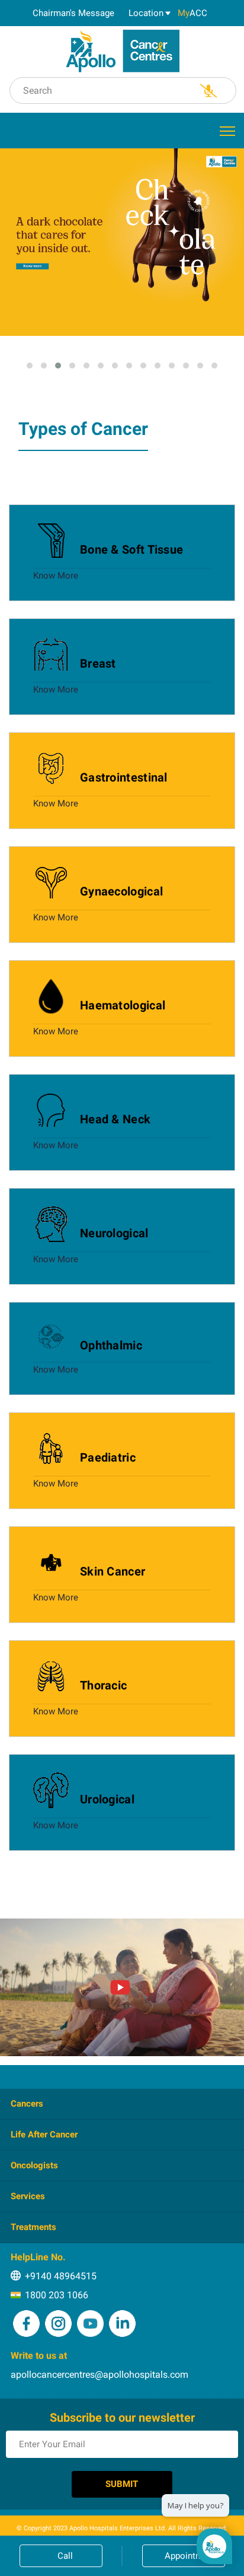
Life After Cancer (44, 2135)
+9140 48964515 (61, 2276)
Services (28, 2196)
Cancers (27, 2104)
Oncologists (34, 2165)
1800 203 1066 (57, 2295)
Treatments (33, 2227)
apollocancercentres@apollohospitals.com (99, 2375)
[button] (30, 366)
